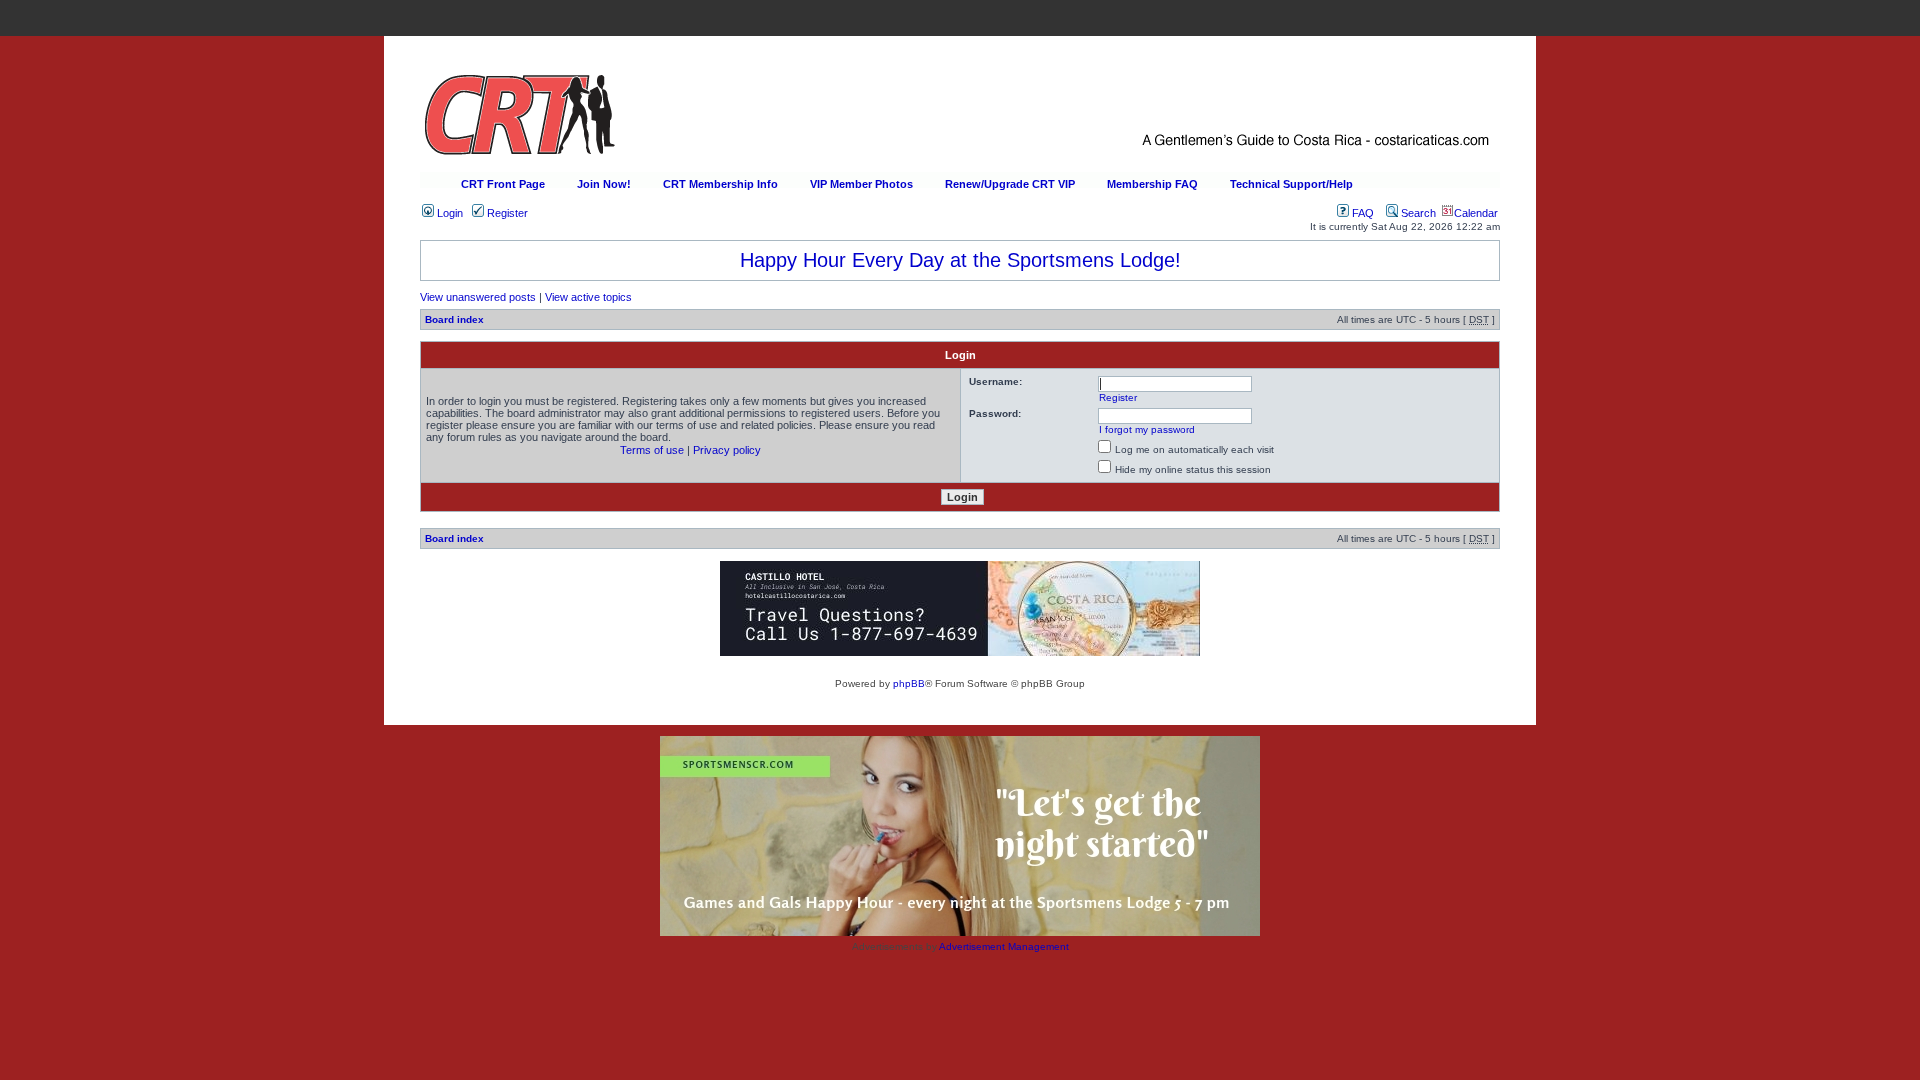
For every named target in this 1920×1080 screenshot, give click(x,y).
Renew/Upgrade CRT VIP (1010, 184)
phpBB (909, 683)
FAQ (1361, 213)
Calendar (1476, 213)
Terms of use (652, 450)
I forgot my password (1147, 429)
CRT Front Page (503, 184)
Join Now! (604, 184)
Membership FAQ (1152, 184)
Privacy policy (727, 450)
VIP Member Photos (861, 184)
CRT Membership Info (720, 184)
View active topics (588, 297)
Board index (454, 319)
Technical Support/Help (1291, 184)
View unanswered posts (478, 297)
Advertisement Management (1004, 946)
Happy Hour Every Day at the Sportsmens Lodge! (960, 260)
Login (448, 213)
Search (1417, 213)
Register (506, 213)
